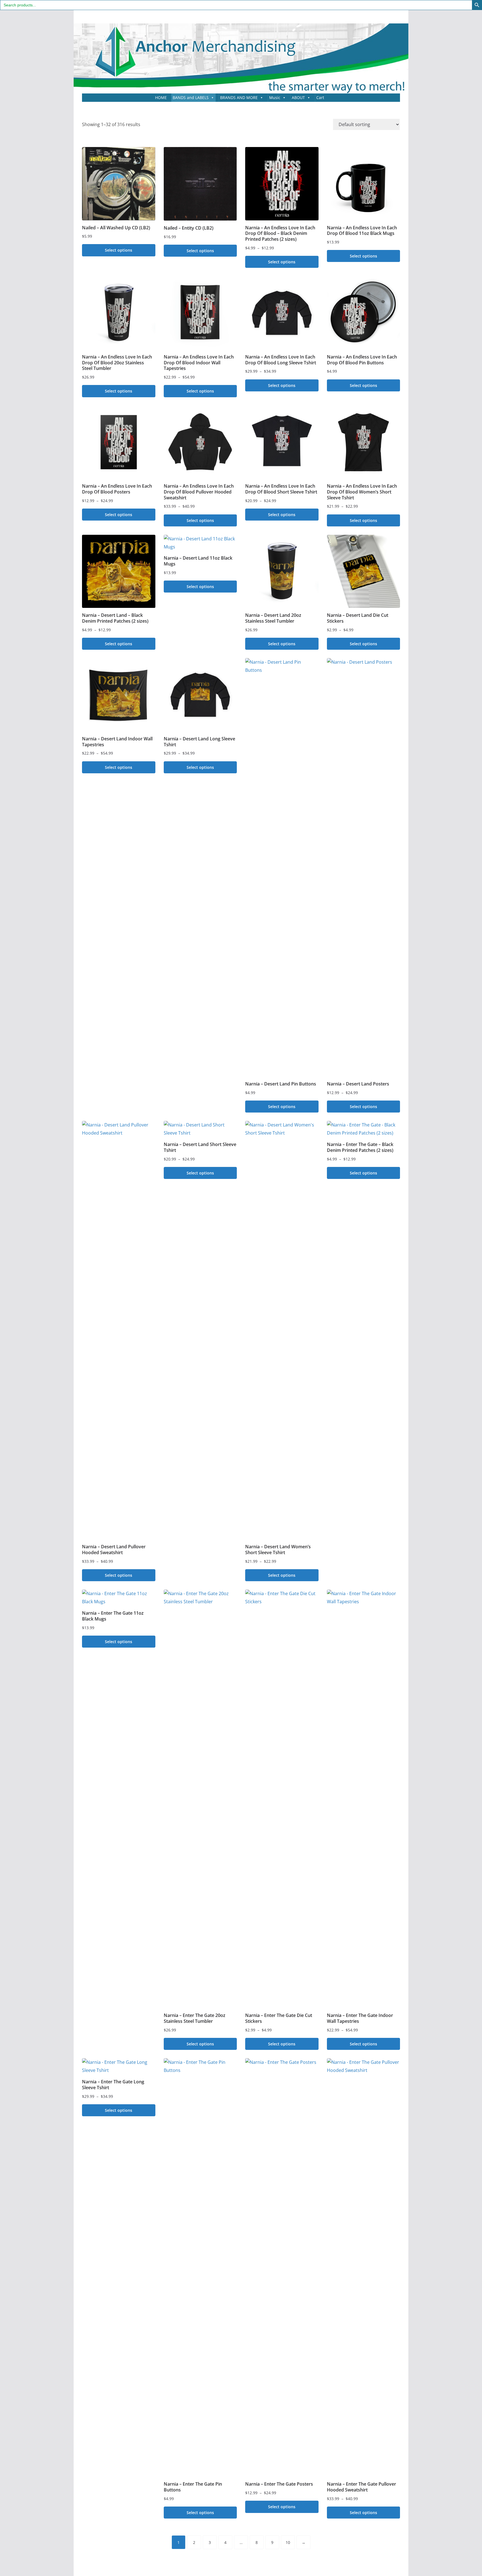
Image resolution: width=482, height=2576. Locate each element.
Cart (320, 97)
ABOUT (298, 97)
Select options (119, 250)
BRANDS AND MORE (239, 97)
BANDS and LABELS (191, 97)
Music (275, 97)
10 (288, 2542)
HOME (161, 97)
